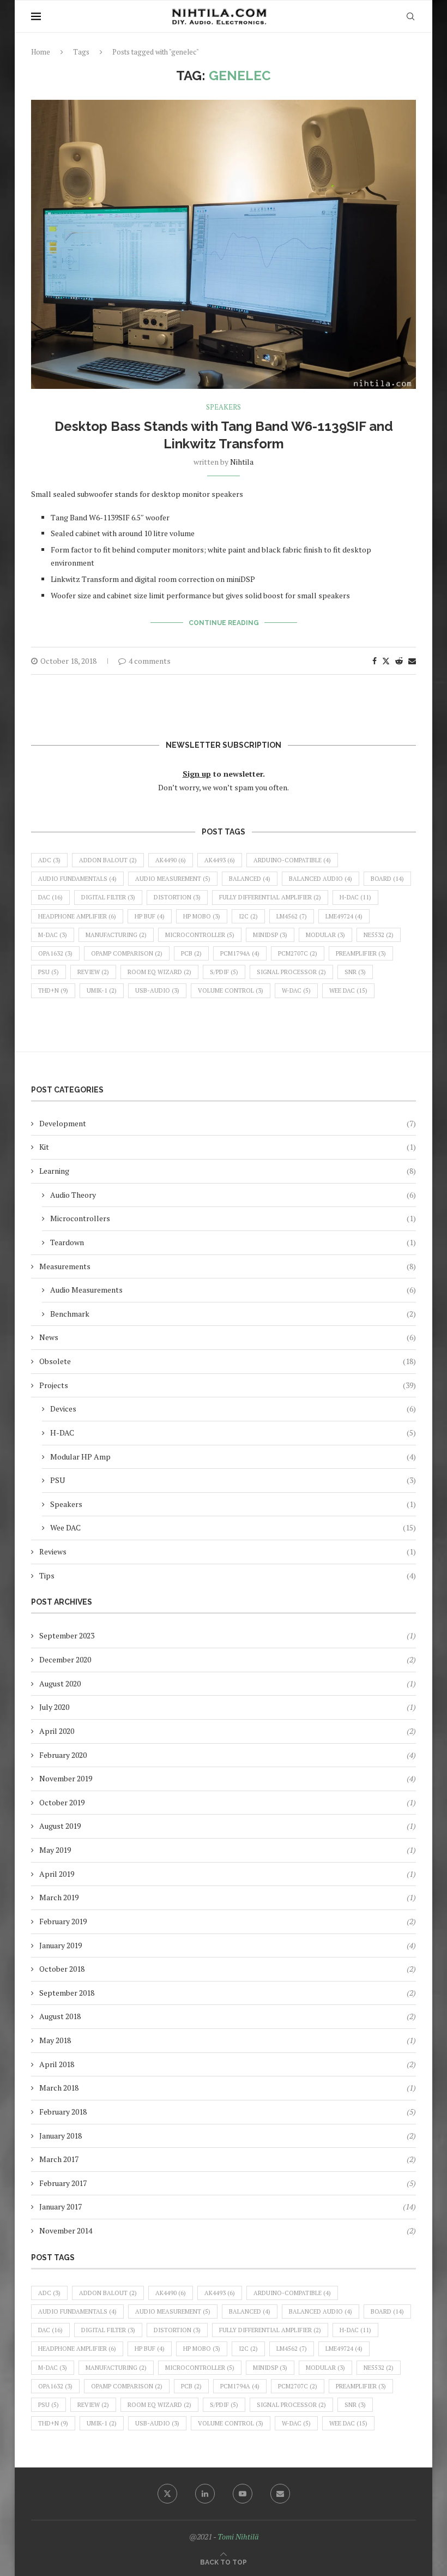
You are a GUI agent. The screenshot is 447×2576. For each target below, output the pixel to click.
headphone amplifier (77, 916)
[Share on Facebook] (374, 661)
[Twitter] (167, 2494)
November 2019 (66, 1778)
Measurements (228, 1266)
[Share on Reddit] (399, 661)
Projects (228, 1385)
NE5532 (379, 935)
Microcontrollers (233, 1218)
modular (325, 935)
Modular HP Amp (233, 1457)
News (228, 1337)
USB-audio (157, 990)
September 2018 (67, 1993)
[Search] (410, 16)
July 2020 (54, 1707)
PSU (49, 972)
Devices (233, 1409)
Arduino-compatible (292, 860)
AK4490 (171, 860)
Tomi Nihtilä (238, 2536)
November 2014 (66, 2230)
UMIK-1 (102, 990)
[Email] (280, 2494)
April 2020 (57, 1731)
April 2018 (57, 2064)
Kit (228, 1147)
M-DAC (53, 935)
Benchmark (233, 1314)
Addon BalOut (108, 860)
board (387, 879)
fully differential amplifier (270, 897)
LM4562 (292, 916)
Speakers (233, 1504)
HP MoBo (202, 916)
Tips (228, 1575)
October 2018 (62, 1969)
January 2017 (61, 2206)
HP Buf (150, 916)
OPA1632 (55, 953)
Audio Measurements (233, 1290)
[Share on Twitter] (386, 661)
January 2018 (61, 2136)
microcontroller (200, 935)
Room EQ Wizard (159, 972)
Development (228, 1123)
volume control (231, 990)
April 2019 (57, 1874)
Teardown (233, 1242)
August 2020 (60, 1683)
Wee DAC (348, 990)
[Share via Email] (412, 661)
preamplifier (361, 953)
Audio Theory (233, 1195)
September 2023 (67, 1635)
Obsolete (228, 1361)
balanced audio (321, 879)
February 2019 (63, 1921)
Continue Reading (224, 623)
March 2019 (59, 1897)
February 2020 (63, 1755)
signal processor (291, 972)
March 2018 (59, 2088)
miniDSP (270, 935)
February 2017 (63, 2183)
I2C (248, 916)
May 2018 (55, 2040)
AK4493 (220, 860)
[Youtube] (243, 2494)
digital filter (108, 897)
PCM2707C (298, 953)
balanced (250, 879)
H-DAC (355, 897)
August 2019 (60, 1826)
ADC (49, 860)
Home (41, 52)
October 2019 (62, 1802)
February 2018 (63, 2112)
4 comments (150, 661)
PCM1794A (240, 953)
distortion (177, 897)
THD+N (53, 990)
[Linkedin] (205, 2494)
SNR (355, 972)
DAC (50, 897)
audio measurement (173, 879)
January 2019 (61, 1945)
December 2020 (65, 1659)
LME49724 (344, 916)
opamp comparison (127, 953)
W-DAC (296, 990)
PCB (191, 953)
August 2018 (60, 2016)
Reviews (228, 1551)
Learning (228, 1171)
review (93, 972)
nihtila (242, 462)
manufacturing (116, 935)
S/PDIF (224, 972)
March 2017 (59, 2159)
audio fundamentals (77, 879)
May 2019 (55, 1850)
